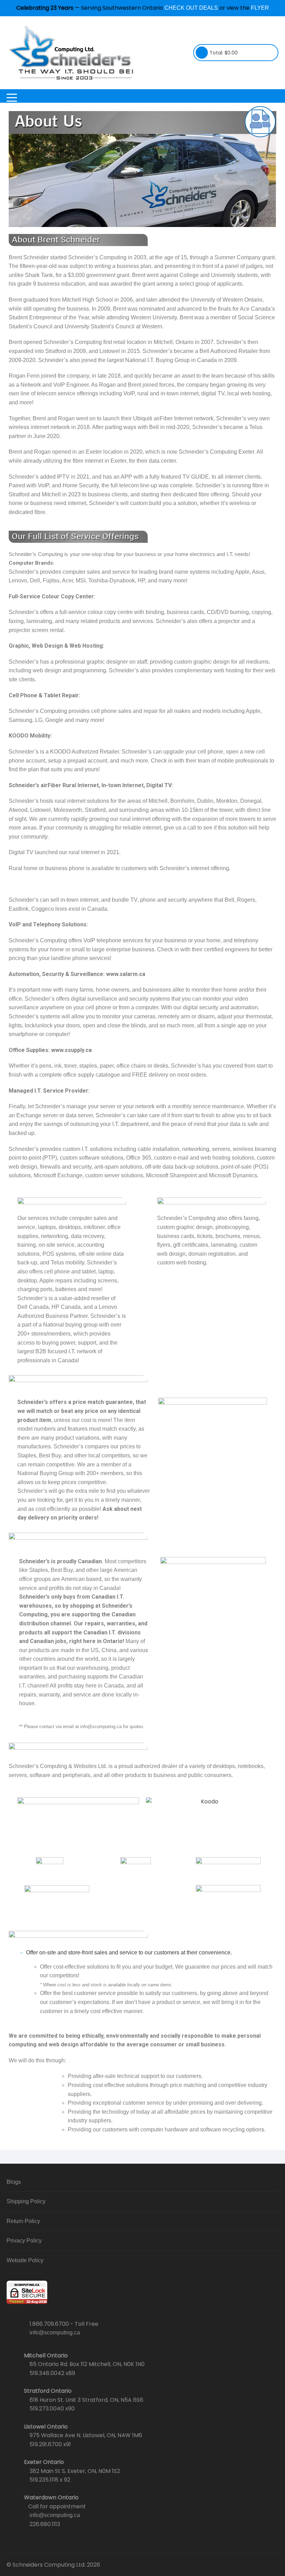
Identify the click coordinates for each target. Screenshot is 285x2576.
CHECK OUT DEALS (191, 8)
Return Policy (23, 2221)
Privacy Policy (24, 2241)
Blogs (14, 2182)
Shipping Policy (26, 2201)
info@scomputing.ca (55, 2333)
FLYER (260, 8)
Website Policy (25, 2260)
